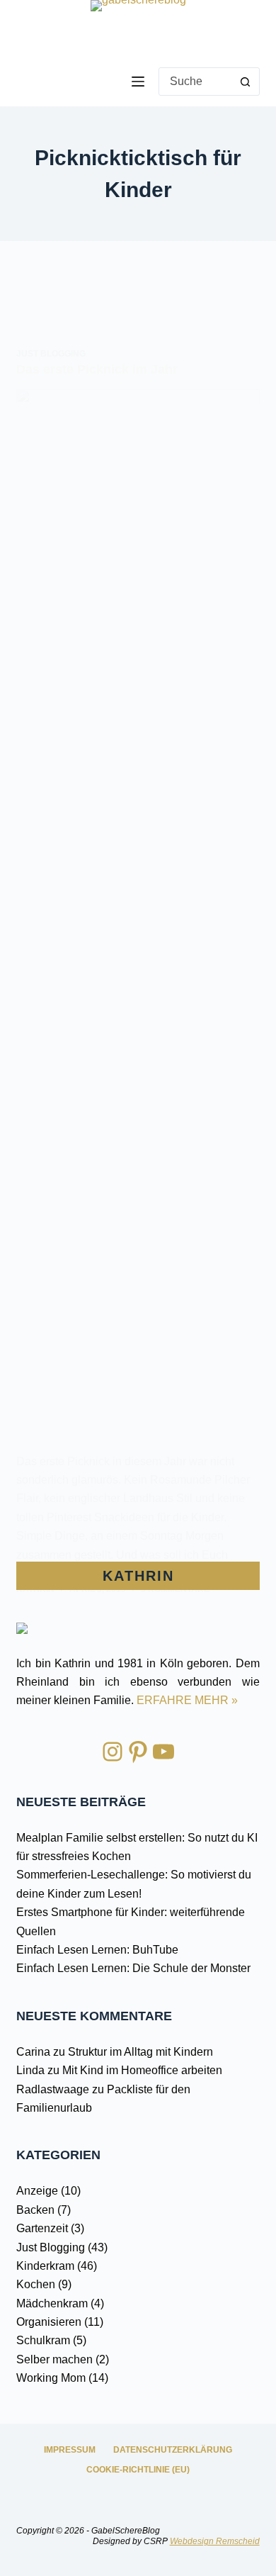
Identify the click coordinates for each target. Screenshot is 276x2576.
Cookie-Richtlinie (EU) (138, 2470)
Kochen (36, 2284)
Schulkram (43, 2340)
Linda (30, 2070)
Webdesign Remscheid (215, 2541)
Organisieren (49, 2322)
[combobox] (196, 82)
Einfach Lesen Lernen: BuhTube (97, 1950)
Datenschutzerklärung (173, 2450)
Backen (35, 2210)
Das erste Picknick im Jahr (97, 369)
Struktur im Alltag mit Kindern (140, 2052)
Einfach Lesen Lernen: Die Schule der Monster (133, 1968)
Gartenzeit (42, 2228)
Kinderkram (45, 2266)
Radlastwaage (53, 2089)
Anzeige (37, 2191)
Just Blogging (51, 354)
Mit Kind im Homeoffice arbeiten (142, 2070)
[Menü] (138, 82)
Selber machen (54, 2359)
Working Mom (51, 2378)
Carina (33, 2052)
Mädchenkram (52, 2303)
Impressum (70, 2450)
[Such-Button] (246, 82)
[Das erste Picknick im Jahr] (138, 921)
